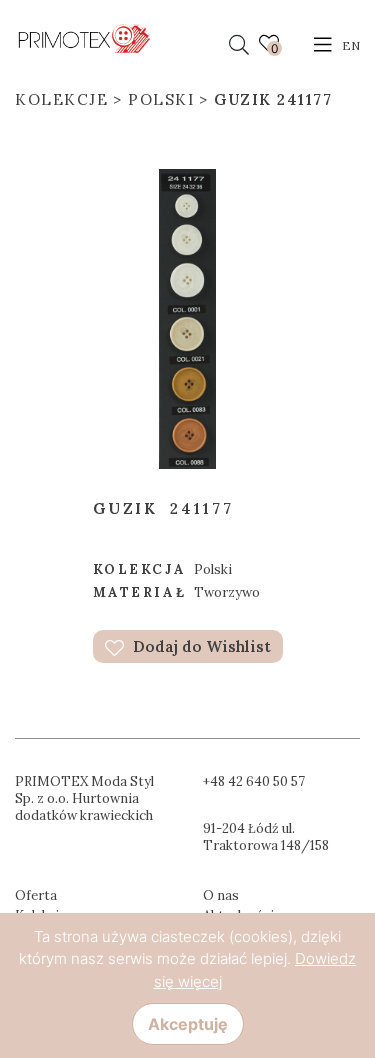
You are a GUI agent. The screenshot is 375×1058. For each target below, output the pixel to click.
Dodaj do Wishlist (200, 646)
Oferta (36, 895)
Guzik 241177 (273, 99)
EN (351, 45)
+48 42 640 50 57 (254, 781)
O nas (221, 895)
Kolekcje (61, 99)
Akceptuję (188, 1024)
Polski (161, 99)
